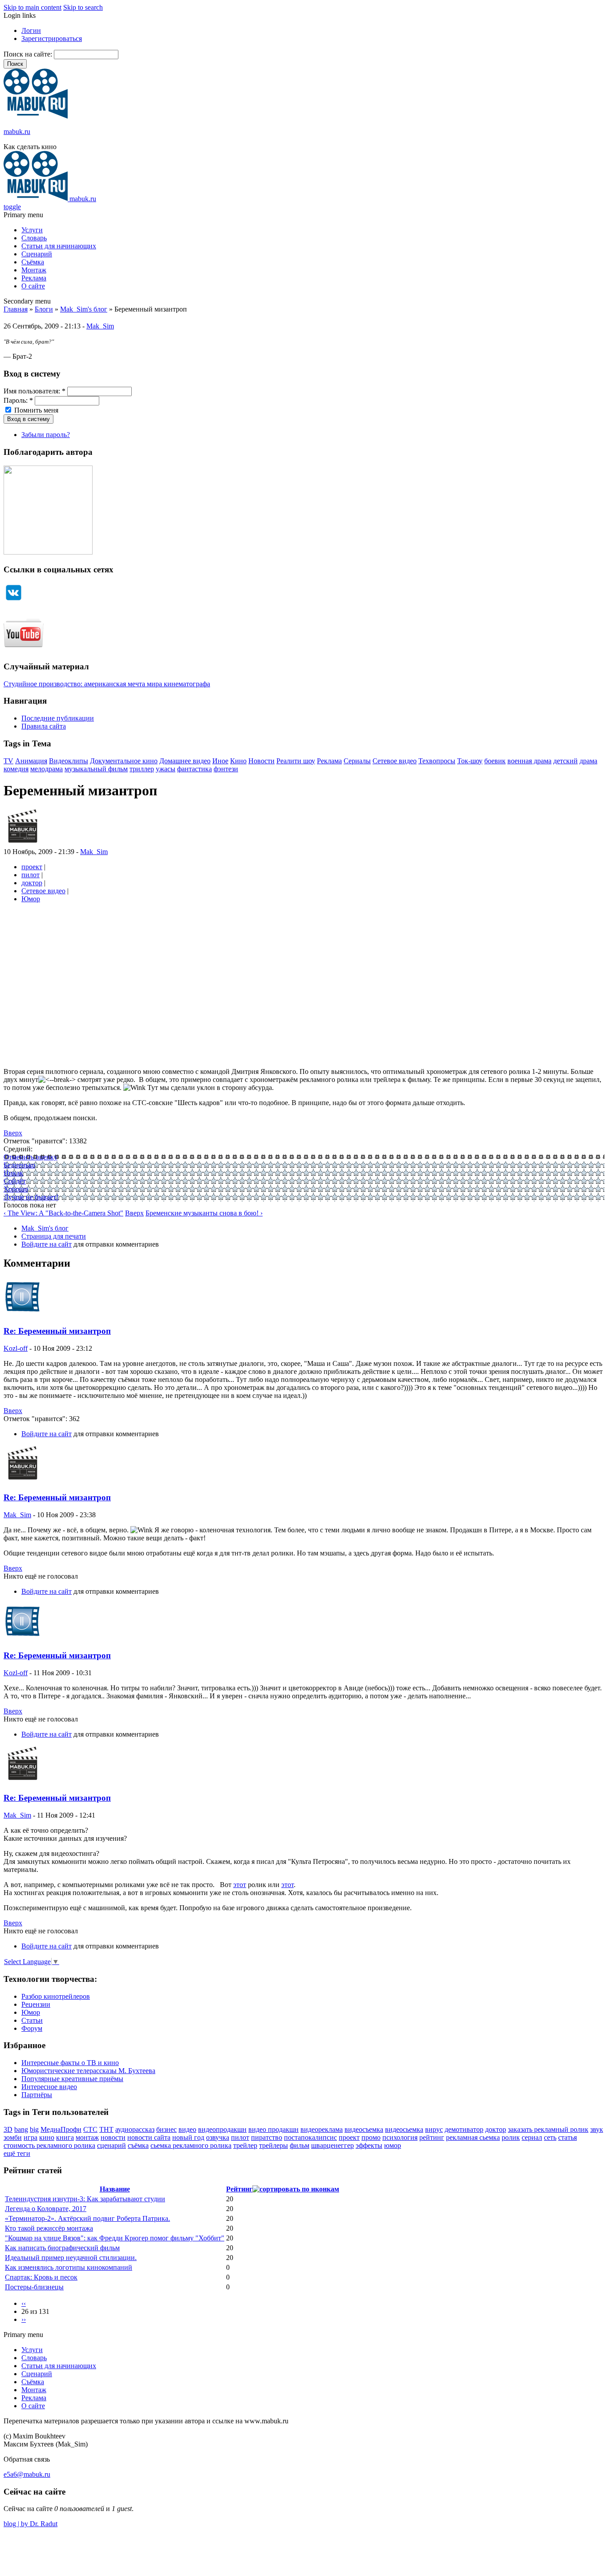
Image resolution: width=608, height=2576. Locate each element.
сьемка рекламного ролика (191, 2145)
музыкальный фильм (96, 769)
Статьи (32, 2020)
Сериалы (357, 761)
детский (565, 761)
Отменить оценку (30, 1157)
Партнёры (37, 2095)
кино (47, 2137)
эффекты (369, 2145)
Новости (261, 761)
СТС (90, 2129)
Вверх (13, 1133)
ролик (511, 2137)
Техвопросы (437, 761)
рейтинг (432, 2137)
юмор (393, 2145)
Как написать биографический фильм (62, 2248)
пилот (30, 875)
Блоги (44, 309)
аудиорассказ (135, 2129)
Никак (13, 1173)
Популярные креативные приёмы (72, 2079)
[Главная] (36, 116)
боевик (495, 761)
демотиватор (464, 2129)
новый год (188, 2137)
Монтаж (34, 270)
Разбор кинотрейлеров (56, 1996)
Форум (32, 2028)
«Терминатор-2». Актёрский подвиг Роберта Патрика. (87, 2218)
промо (371, 2137)
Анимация (31, 761)
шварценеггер (332, 2145)
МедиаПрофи (61, 2129)
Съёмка (33, 262)
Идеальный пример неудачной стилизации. (71, 2258)
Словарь (34, 238)
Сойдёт (15, 1181)
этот (240, 1885)
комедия (16, 769)
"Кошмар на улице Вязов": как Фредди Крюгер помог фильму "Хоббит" (115, 2238)
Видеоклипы (69, 761)
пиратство (267, 2137)
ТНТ (106, 2129)
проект (32, 867)
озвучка (218, 2137)
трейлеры (274, 2145)
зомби (13, 2137)
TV (8, 761)
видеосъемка (364, 2129)
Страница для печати (54, 1236)
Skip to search (83, 7)
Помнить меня (35, 410)
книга (65, 2137)
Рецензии (36, 2004)
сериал (532, 2137)
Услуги (32, 230)
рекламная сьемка (473, 2137)
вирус (434, 2129)
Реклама (34, 278)
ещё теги (17, 2153)
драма (588, 761)
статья (567, 2137)
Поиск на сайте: (29, 54)
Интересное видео (49, 2087)
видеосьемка (404, 2129)
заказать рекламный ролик (548, 2129)
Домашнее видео (185, 761)
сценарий (111, 2145)
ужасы (166, 769)
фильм (300, 2145)
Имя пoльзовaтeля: (34, 391)
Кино (238, 761)
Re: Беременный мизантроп (57, 1331)
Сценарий (37, 254)
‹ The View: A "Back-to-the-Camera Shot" (63, 1213)
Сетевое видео (395, 761)
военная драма (529, 761)
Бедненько (19, 1165)
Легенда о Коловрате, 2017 (46, 2209)
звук (597, 2129)
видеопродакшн (222, 2129)
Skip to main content (32, 7)
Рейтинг (239, 2189)
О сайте (33, 286)
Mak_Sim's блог (84, 309)
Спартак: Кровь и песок (41, 2277)
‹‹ (24, 2303)
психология (400, 2137)
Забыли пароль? (46, 435)
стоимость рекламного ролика (49, 2145)
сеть (550, 2137)
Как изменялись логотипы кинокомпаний (69, 2267)
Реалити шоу (296, 761)
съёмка (138, 2145)
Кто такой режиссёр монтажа (49, 2228)
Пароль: (18, 400)
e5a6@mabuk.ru (27, 2474)
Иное (220, 761)
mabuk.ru (17, 132)
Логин (31, 30)
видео (187, 2129)
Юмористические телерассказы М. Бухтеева (88, 2071)
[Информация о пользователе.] (22, 844)
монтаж (87, 2137)
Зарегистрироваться (52, 38)
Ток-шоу (470, 761)
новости (113, 2137)
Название (115, 2189)
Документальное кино (124, 761)
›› (24, 2319)
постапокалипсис (310, 2137)
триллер (142, 769)
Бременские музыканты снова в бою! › (204, 1213)
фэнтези (226, 769)
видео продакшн (274, 2129)
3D (8, 2129)
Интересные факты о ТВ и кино (70, 2063)
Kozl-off (16, 1348)
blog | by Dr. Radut (30, 2524)
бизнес (166, 2129)
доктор (32, 883)
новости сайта (149, 2137)
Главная (16, 309)
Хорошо (16, 1189)
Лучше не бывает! (31, 1197)
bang (21, 2129)
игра (30, 2137)
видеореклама (322, 2129)
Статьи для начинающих (59, 246)
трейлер (245, 2145)
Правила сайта (44, 726)
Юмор (31, 899)
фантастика (195, 769)
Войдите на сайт (47, 1244)
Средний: (18, 1149)
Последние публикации (58, 718)
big (34, 2129)
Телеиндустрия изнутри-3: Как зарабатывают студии (85, 2199)
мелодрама (47, 769)
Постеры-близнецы (34, 2287)
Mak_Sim (100, 326)
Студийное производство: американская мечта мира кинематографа (107, 684)
